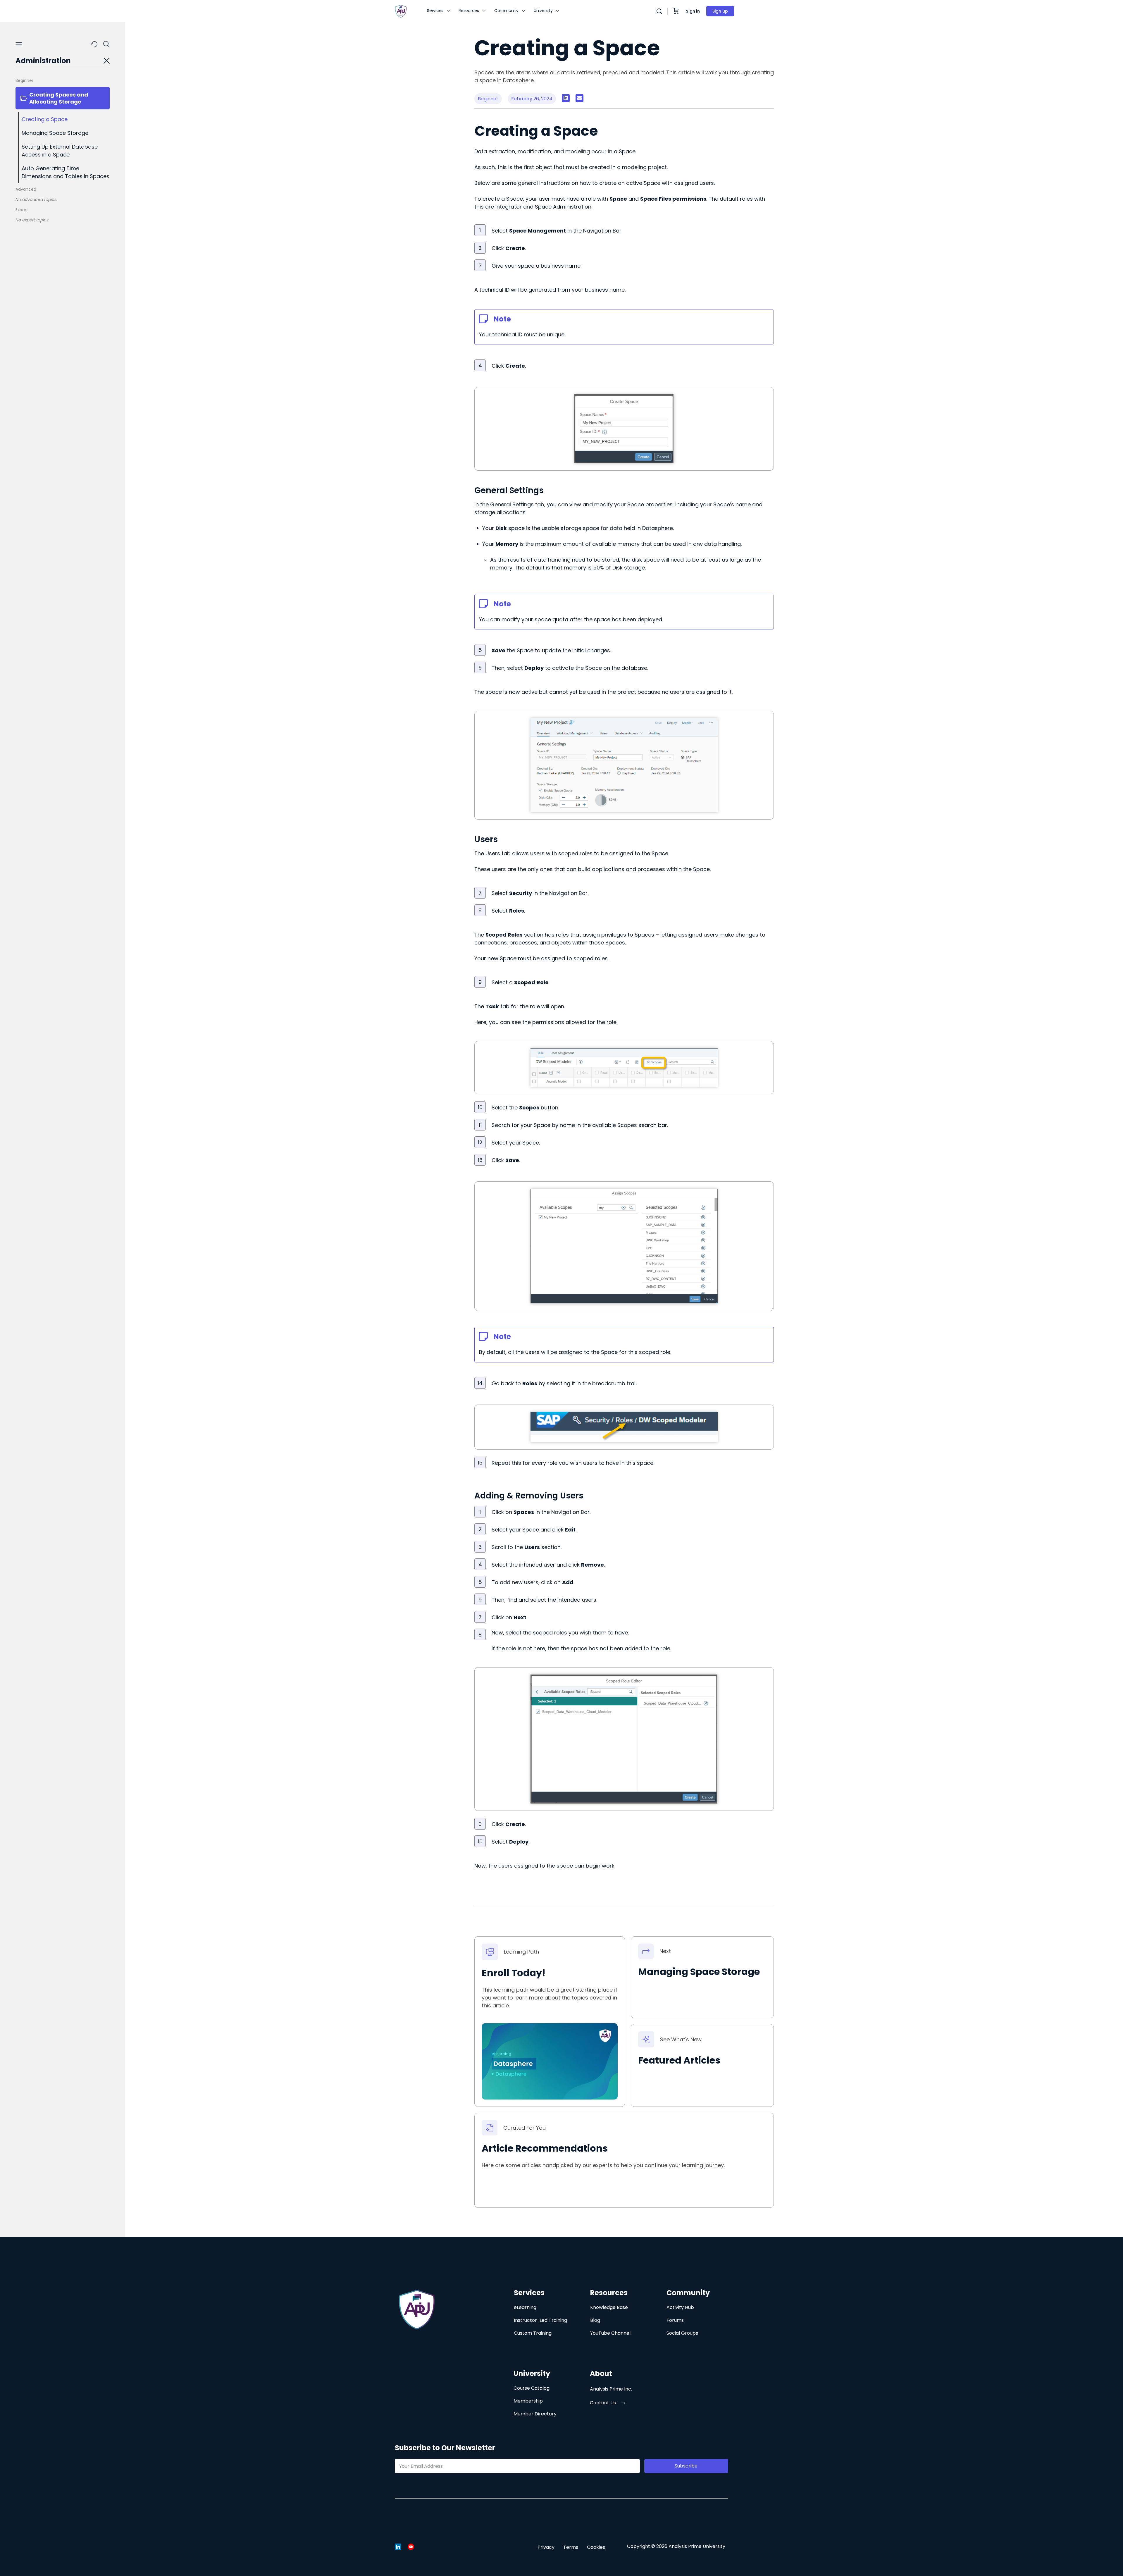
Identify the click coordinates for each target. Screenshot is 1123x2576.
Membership (528, 2401)
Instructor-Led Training (540, 2320)
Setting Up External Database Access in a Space (60, 151)
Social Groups (682, 2333)
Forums (675, 2320)
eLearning (525, 2307)
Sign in (693, 11)
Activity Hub (680, 2307)
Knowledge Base (609, 2307)
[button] (566, 98)
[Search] (659, 11)
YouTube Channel (610, 2333)
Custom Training (533, 2333)
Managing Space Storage (55, 133)
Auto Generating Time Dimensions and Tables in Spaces (66, 172)
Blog (595, 2320)
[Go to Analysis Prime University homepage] (401, 11)
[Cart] (676, 11)
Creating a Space (45, 119)
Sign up (720, 11)
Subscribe (686, 2466)
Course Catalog (532, 2388)
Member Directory (535, 2414)
